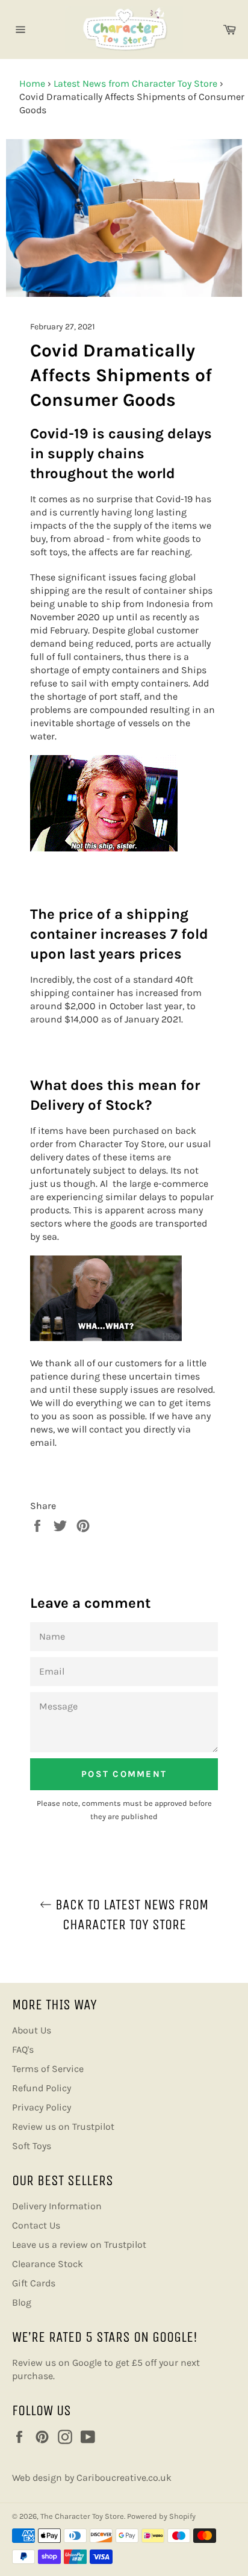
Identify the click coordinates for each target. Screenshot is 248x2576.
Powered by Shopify (161, 2516)
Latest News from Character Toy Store (135, 83)
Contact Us (36, 2225)
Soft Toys (32, 2146)
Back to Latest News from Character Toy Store (130, 1915)
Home (32, 83)
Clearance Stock (48, 2264)
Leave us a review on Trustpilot (79, 2245)
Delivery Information (57, 2206)
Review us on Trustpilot (63, 2126)
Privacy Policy (42, 2107)
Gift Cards (34, 2283)
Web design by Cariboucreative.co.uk (92, 2478)
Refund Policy (42, 2088)
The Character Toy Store (82, 2516)
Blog (22, 2302)
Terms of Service (48, 2069)
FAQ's (23, 2049)
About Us (32, 2030)
